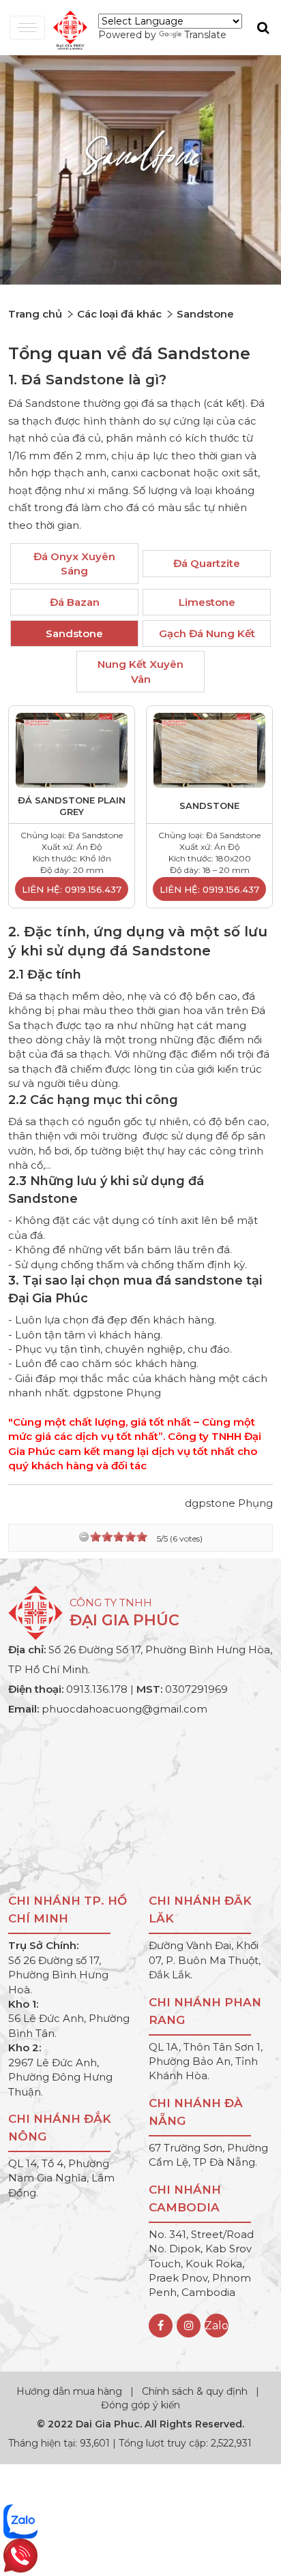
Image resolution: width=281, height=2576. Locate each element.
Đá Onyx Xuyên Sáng (74, 564)
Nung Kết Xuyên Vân (140, 671)
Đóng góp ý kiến (140, 2405)
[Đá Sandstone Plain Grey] (72, 749)
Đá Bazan (75, 602)
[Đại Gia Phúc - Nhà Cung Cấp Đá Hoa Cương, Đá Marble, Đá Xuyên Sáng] (67, 29)
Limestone (207, 602)
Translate (205, 35)
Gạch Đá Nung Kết (207, 633)
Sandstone (74, 633)
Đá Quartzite (207, 563)
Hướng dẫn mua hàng (71, 2391)
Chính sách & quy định (195, 2391)
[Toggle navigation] (27, 28)
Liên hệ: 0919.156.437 (72, 889)
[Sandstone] (209, 749)
